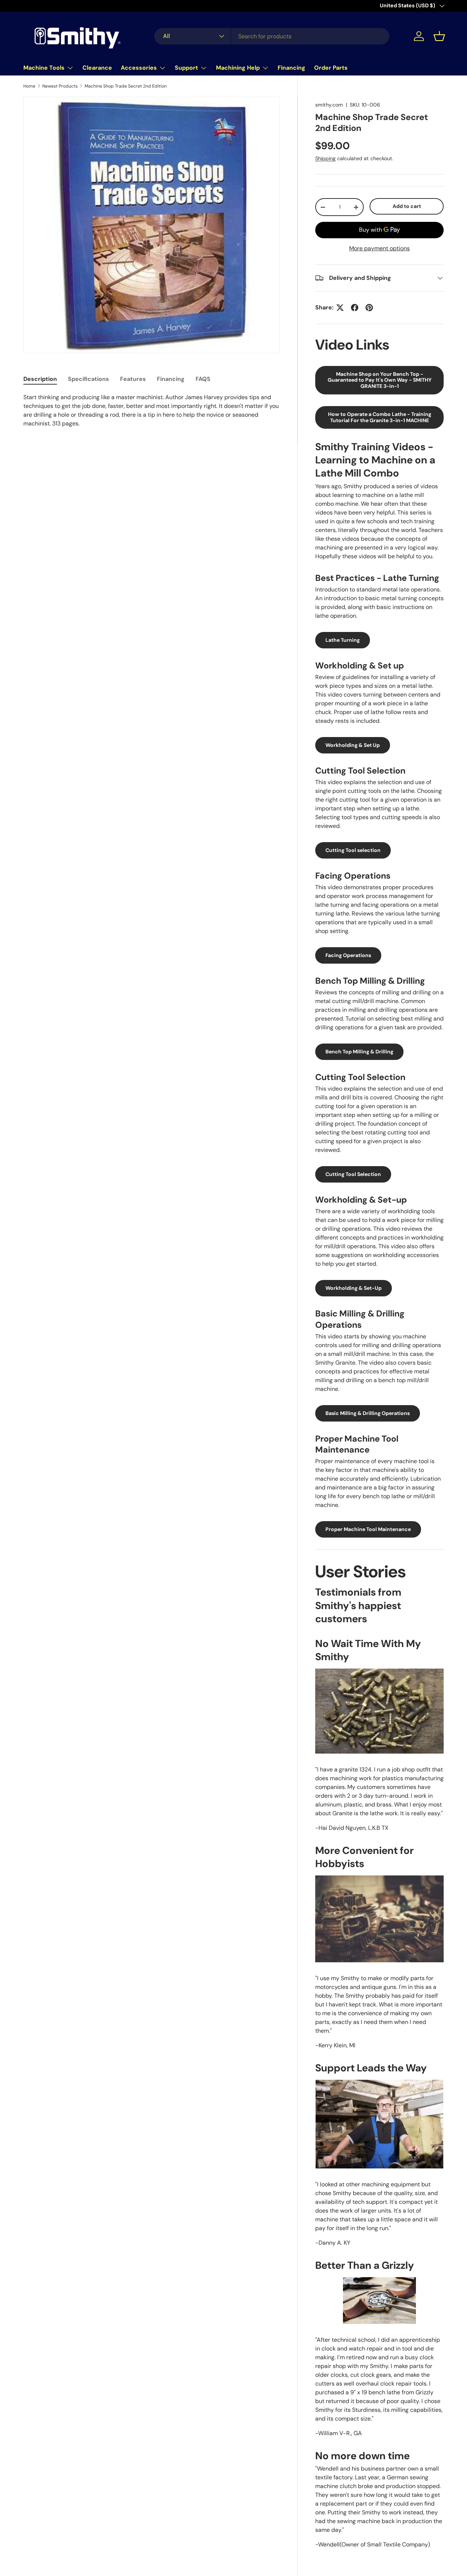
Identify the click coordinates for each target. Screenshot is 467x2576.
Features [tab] (133, 379)
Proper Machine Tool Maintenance (368, 1529)
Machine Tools (44, 68)
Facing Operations (348, 955)
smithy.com (329, 105)
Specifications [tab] (88, 379)
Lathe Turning (343, 640)
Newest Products (60, 86)
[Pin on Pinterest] (369, 308)
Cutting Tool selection (353, 850)
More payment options (379, 248)
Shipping (325, 158)
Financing (292, 68)
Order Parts (331, 68)
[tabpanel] (152, 410)
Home (29, 86)
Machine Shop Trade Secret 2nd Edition (126, 86)
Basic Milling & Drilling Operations (368, 1413)
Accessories (139, 68)
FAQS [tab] (203, 379)
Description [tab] (40, 379)
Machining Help (238, 68)
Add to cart (407, 206)
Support (186, 68)
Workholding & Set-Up (354, 1288)
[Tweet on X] (340, 308)
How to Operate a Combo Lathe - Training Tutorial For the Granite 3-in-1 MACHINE (380, 417)
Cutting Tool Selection (353, 1174)
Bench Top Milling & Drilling (359, 1052)
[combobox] (272, 36)
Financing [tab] (171, 379)
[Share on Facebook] (355, 308)
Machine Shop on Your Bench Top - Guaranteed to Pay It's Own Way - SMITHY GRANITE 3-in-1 (380, 380)
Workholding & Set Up (353, 745)
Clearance (97, 68)
